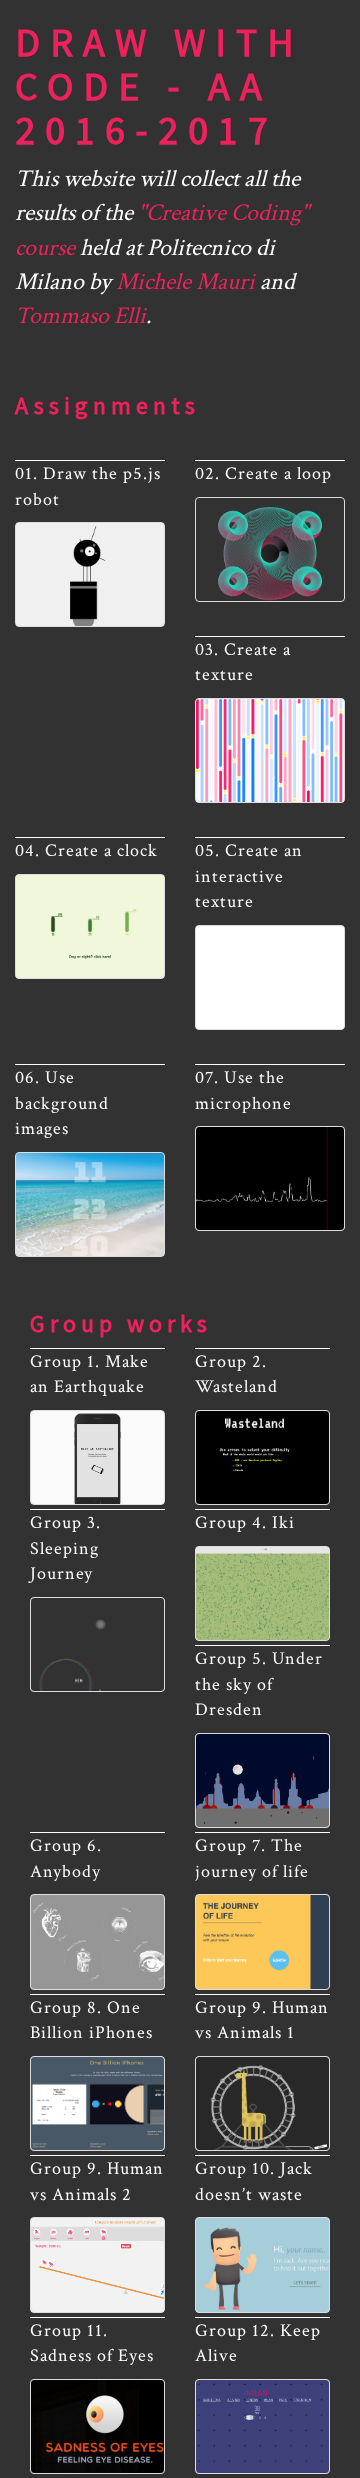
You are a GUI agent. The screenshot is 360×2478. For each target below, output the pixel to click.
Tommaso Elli (80, 315)
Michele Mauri (185, 281)
